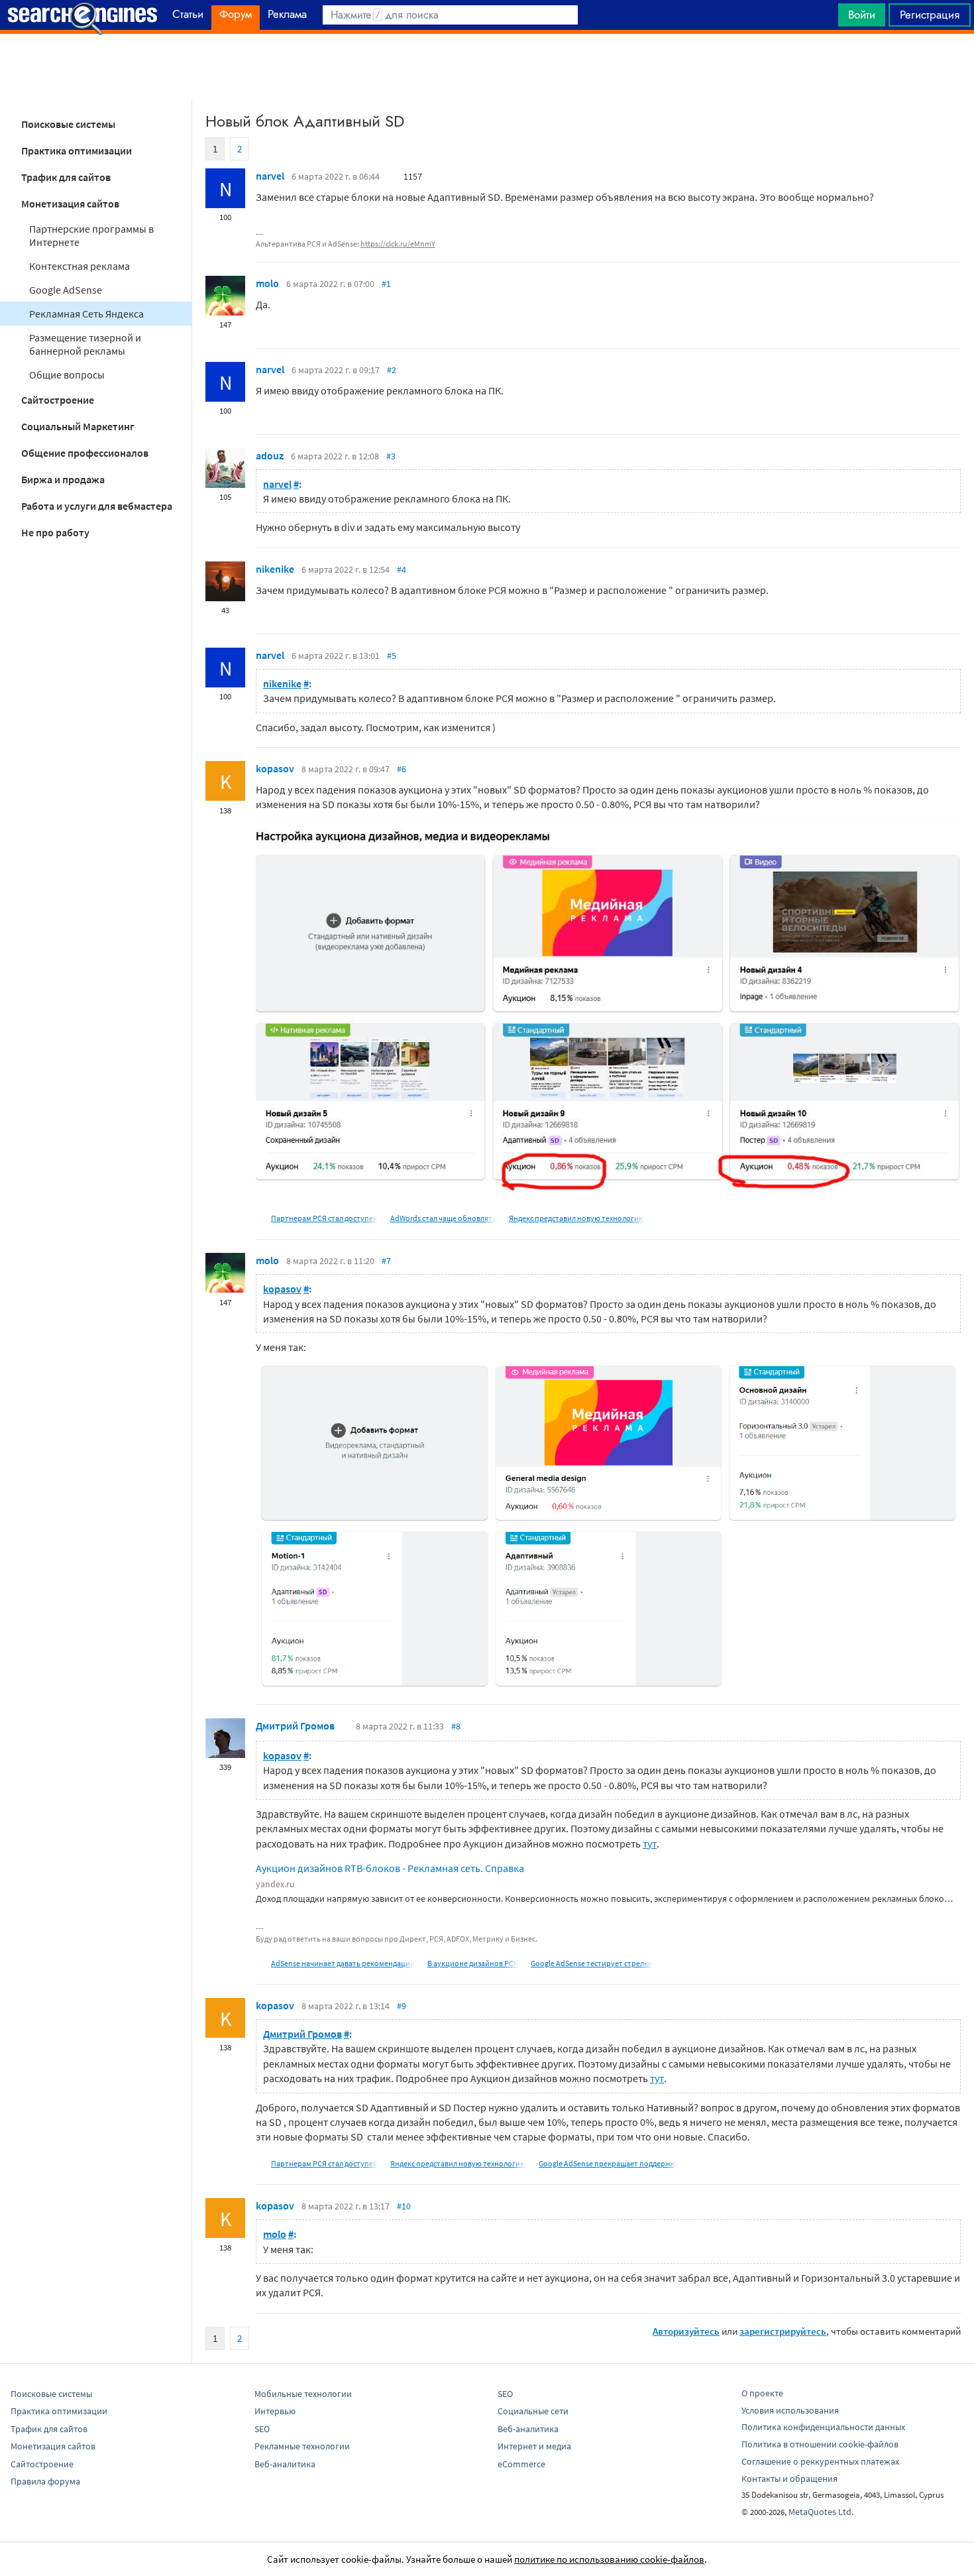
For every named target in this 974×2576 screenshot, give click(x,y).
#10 (404, 2206)
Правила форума (45, 2481)
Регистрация (930, 15)
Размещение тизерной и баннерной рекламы (85, 344)
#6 (402, 769)
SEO (262, 2429)
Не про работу (55, 532)
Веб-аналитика (285, 2464)
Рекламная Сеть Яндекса (86, 314)
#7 (386, 1261)
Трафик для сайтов (66, 177)
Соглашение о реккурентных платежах (820, 2461)
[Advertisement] (487, 67)
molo (267, 283)
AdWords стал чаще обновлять (443, 1218)
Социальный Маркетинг (78, 426)
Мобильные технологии (303, 2394)
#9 (402, 2006)
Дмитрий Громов (295, 1726)
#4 (402, 569)
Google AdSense (66, 290)
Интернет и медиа (534, 2446)
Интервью (275, 2411)
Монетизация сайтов (70, 204)
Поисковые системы (68, 124)
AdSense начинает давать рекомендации (343, 1963)
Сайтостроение (58, 400)
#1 (386, 284)
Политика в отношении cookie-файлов (820, 2444)
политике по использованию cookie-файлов (609, 2559)
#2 (392, 370)
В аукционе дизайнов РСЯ (473, 1963)
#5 (392, 656)
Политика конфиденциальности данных (823, 2427)
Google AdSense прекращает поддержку (609, 2163)
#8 (456, 1726)
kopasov (275, 768)
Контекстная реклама (80, 266)
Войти (862, 15)
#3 (391, 456)
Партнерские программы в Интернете (91, 235)
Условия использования (790, 2410)
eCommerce (521, 2464)
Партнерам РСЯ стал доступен (324, 1218)
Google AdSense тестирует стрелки (592, 1963)
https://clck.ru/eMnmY (398, 244)
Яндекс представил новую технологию (577, 1218)
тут (650, 1844)
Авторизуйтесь (686, 2331)
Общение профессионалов (85, 453)
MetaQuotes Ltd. (821, 2512)
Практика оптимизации (77, 150)
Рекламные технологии (302, 2446)
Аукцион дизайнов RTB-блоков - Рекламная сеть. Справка (390, 1868)
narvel (270, 176)
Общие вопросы (67, 375)
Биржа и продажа (63, 479)
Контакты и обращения (789, 2479)
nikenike (275, 569)
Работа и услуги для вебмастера (97, 506)
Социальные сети (533, 2411)
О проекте (762, 2393)
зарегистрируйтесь (783, 2331)
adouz (270, 455)
